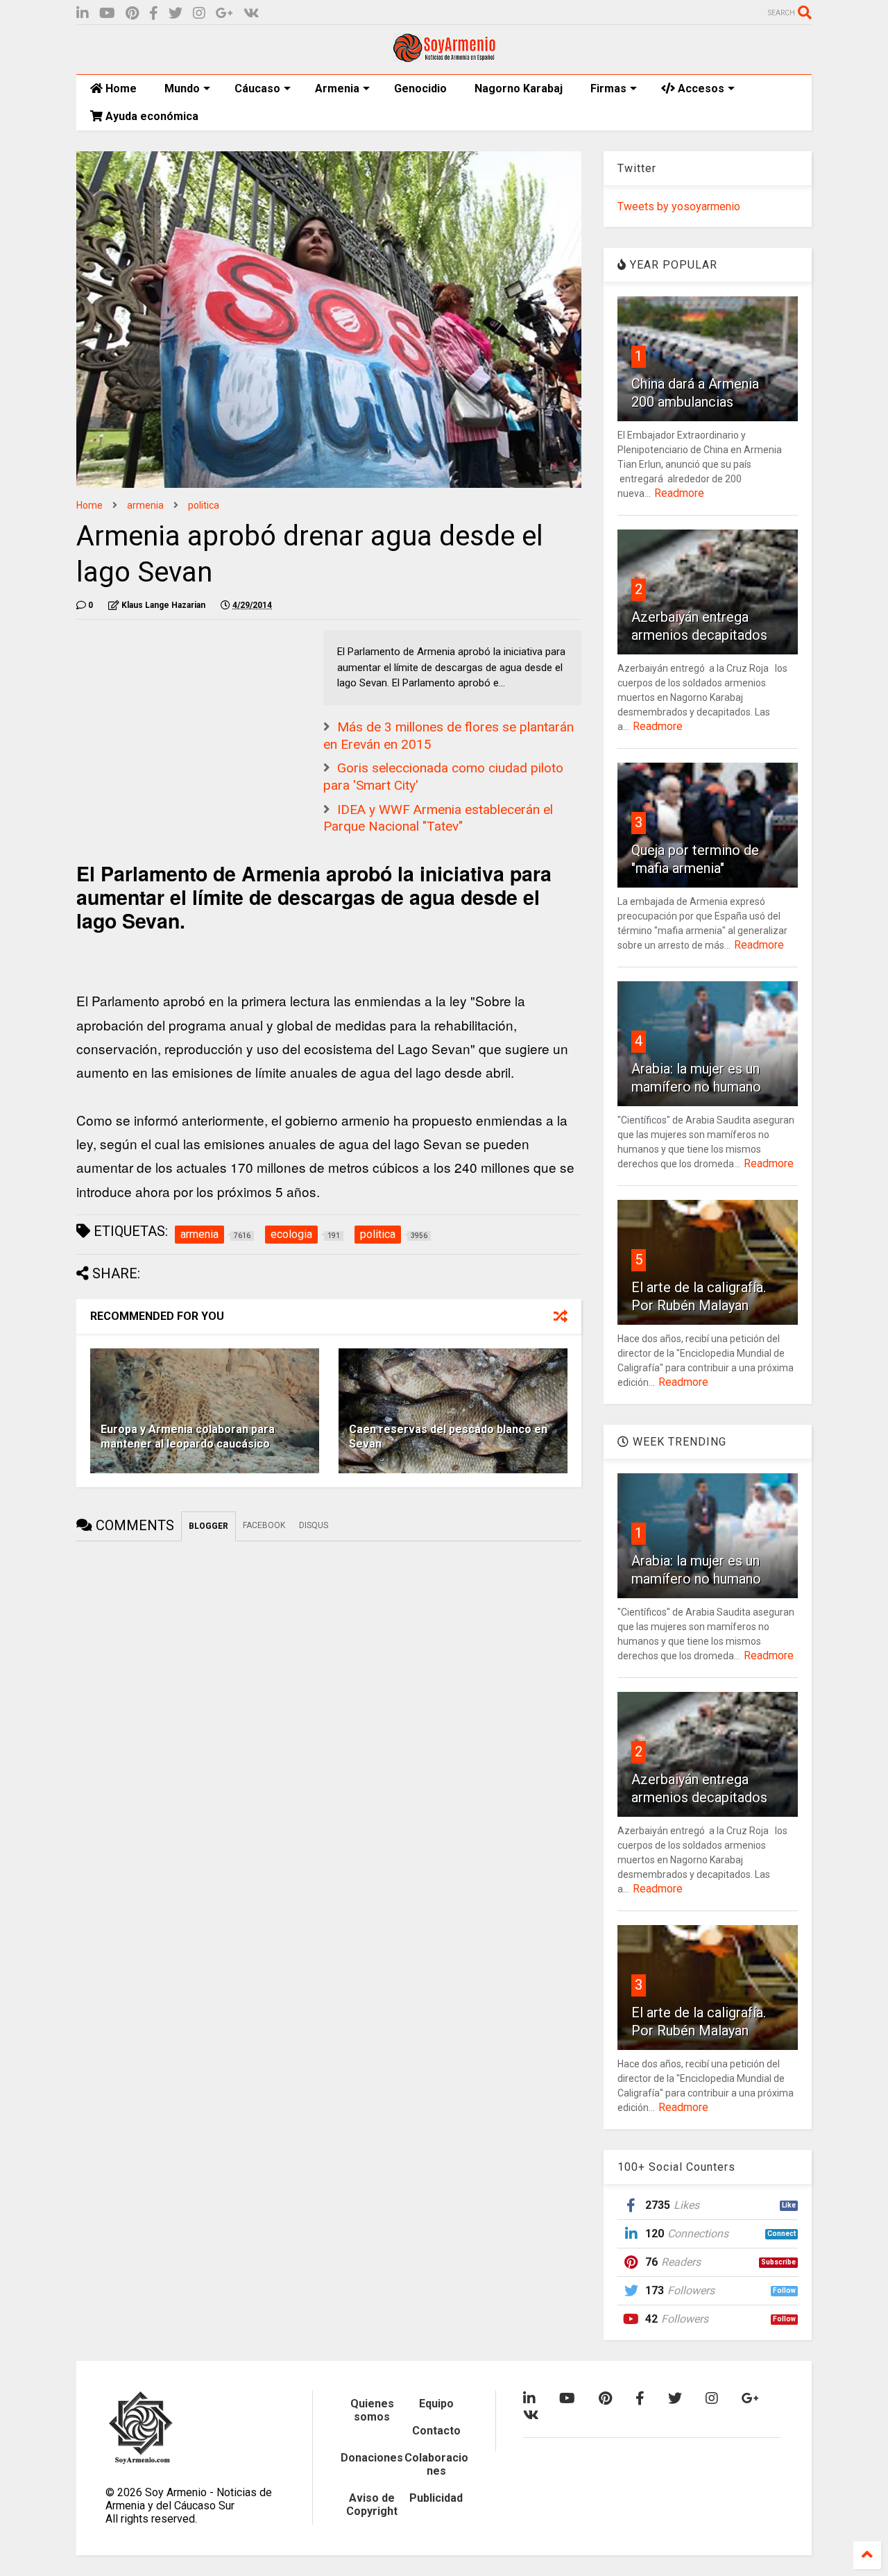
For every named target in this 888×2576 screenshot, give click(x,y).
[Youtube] (107, 14)
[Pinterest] (132, 14)
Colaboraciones (436, 2464)
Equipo (436, 2404)
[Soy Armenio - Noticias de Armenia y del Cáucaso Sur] (444, 57)
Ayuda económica (151, 116)
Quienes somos (372, 2410)
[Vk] (251, 14)
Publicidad (436, 2498)
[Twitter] (176, 14)
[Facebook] (154, 14)
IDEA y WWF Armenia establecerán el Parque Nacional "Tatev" (438, 818)
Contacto (436, 2431)
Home (120, 88)
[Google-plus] (224, 14)
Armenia (337, 88)
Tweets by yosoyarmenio (679, 206)
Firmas (608, 88)
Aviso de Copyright (372, 2505)
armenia (145, 505)
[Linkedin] (83, 14)
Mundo (182, 88)
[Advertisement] (180, 717)
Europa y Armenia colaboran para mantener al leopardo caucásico (188, 1437)
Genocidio (420, 88)
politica (204, 505)
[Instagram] (199, 14)
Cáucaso (257, 88)
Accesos (700, 88)
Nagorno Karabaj (519, 88)
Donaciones (372, 2458)
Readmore (679, 493)
